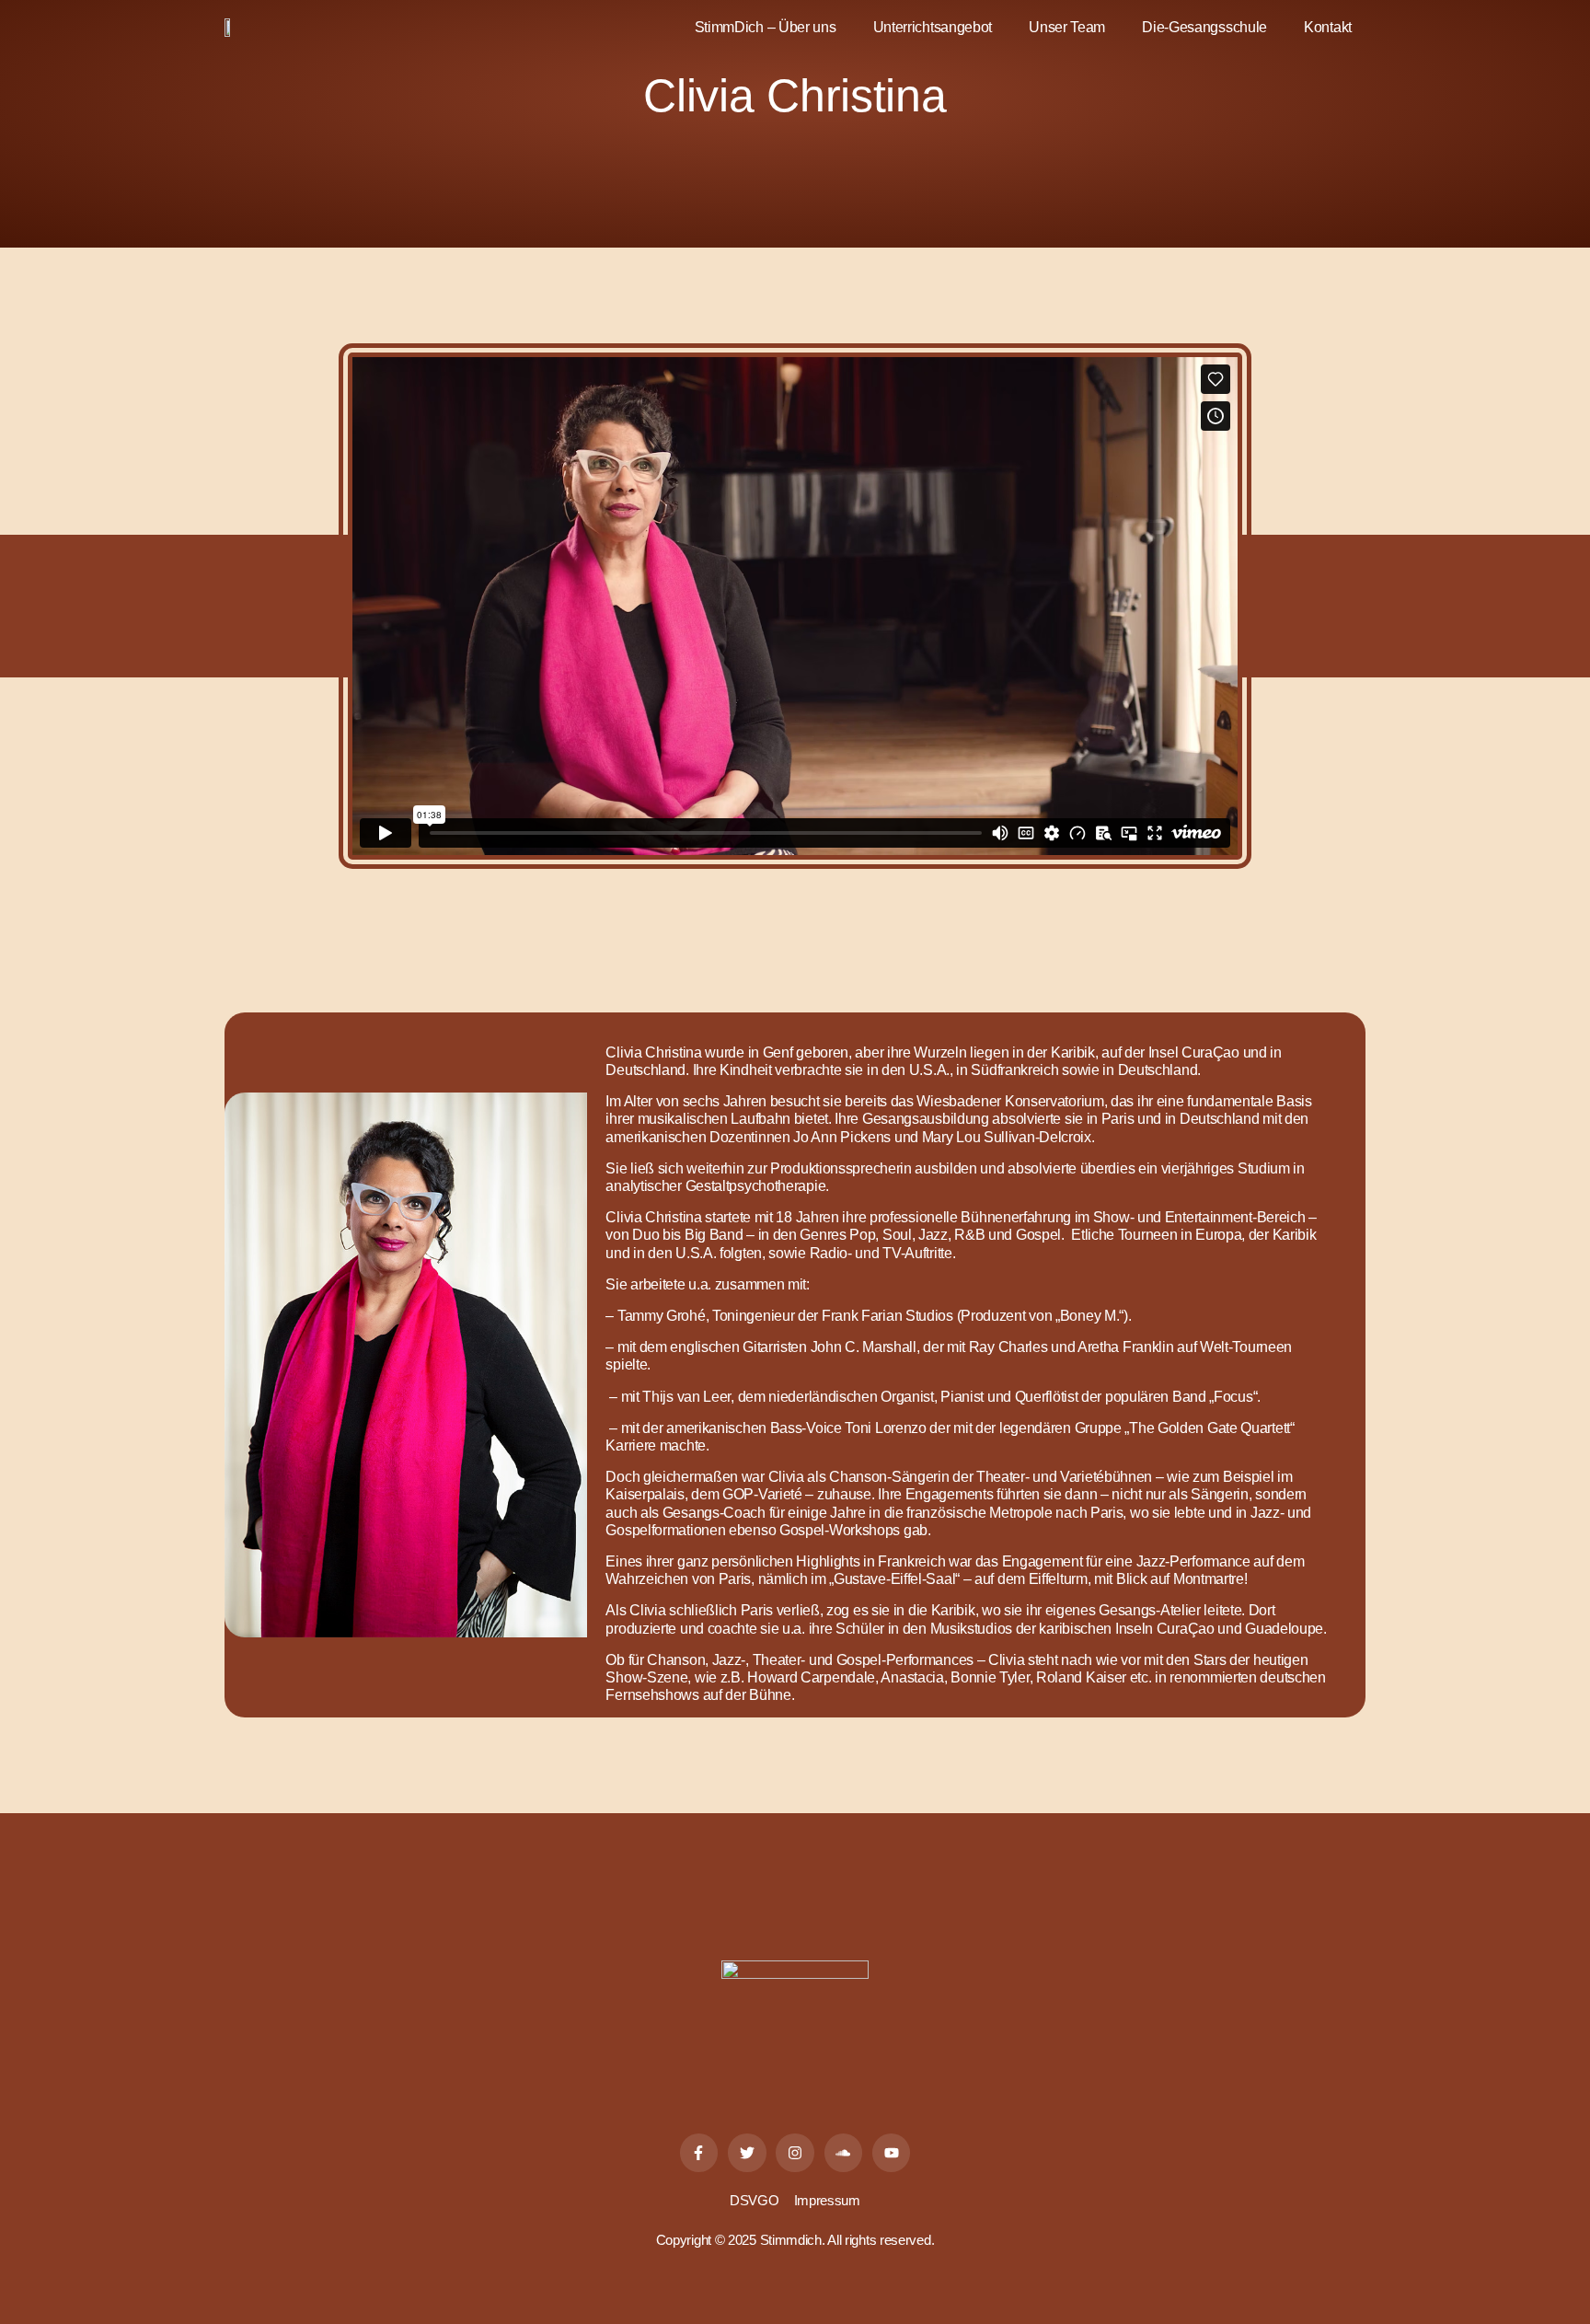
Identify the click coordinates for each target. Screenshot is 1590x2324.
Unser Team (1067, 27)
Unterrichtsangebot (933, 27)
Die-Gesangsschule (1204, 27)
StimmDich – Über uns (766, 27)
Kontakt (1328, 27)
